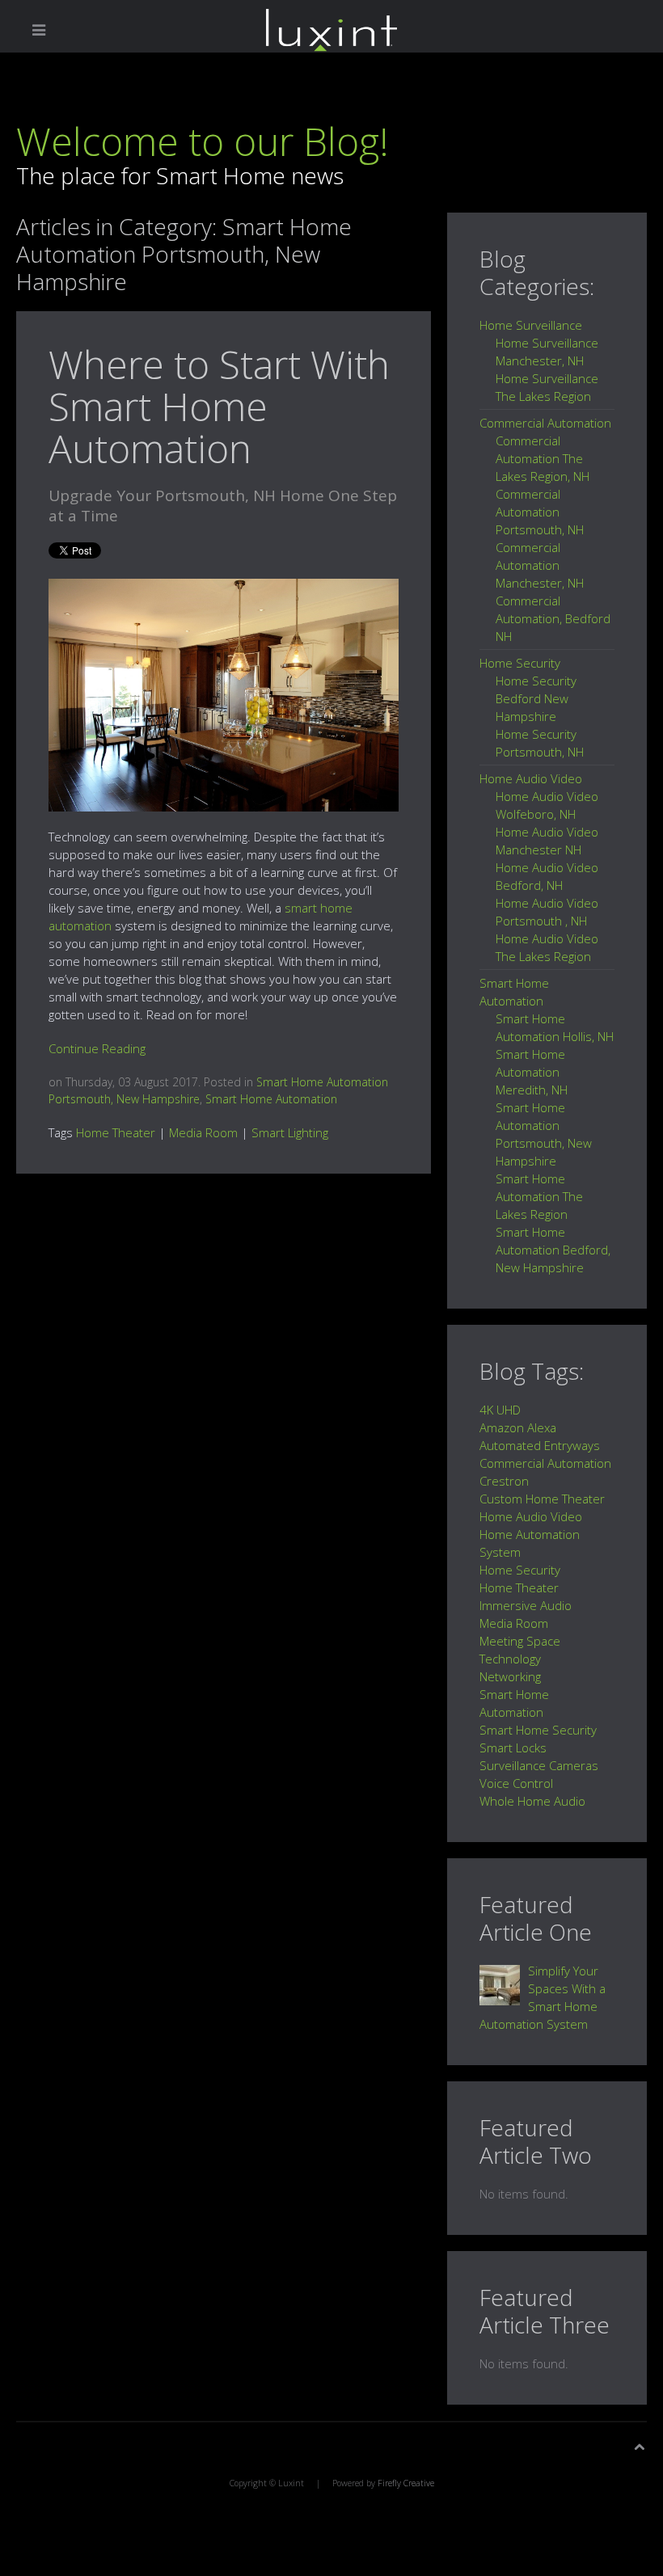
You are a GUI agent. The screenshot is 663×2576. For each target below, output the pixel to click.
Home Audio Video (531, 1516)
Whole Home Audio (532, 1801)
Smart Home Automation (271, 1099)
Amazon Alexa (518, 1427)
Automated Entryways (540, 1445)
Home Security (520, 1570)
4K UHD (500, 1410)
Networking (510, 1676)
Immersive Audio (526, 1605)
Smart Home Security (538, 1730)
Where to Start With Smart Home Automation (219, 406)
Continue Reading (97, 1048)
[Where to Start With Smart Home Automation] (224, 694)
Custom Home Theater (542, 1499)
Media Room (203, 1132)
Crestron (504, 1481)
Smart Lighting (290, 1132)
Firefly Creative (406, 2483)
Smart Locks (513, 1748)
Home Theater (116, 1132)
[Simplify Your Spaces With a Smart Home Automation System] (500, 1984)
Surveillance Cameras (539, 1765)
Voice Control (516, 1783)
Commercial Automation (545, 1463)
